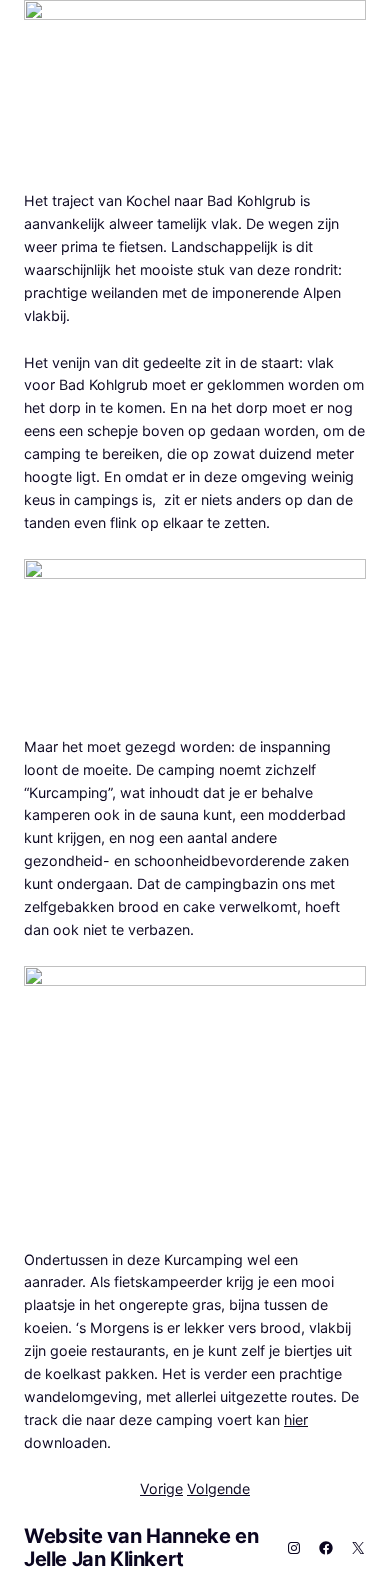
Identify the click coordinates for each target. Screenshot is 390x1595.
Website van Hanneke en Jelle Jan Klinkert (141, 1547)
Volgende (218, 1488)
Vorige (161, 1488)
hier (296, 1419)
